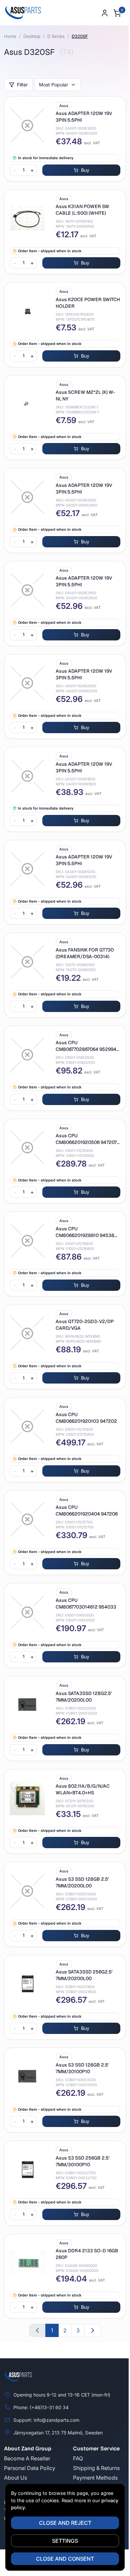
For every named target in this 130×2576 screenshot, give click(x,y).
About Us (15, 2478)
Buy (85, 170)
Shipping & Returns (96, 2468)
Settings (65, 2541)
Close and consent (65, 2559)
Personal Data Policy (30, 2468)
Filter (22, 85)
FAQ (78, 2458)
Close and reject (65, 2523)
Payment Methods (95, 2478)
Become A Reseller (27, 2458)
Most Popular (53, 85)
